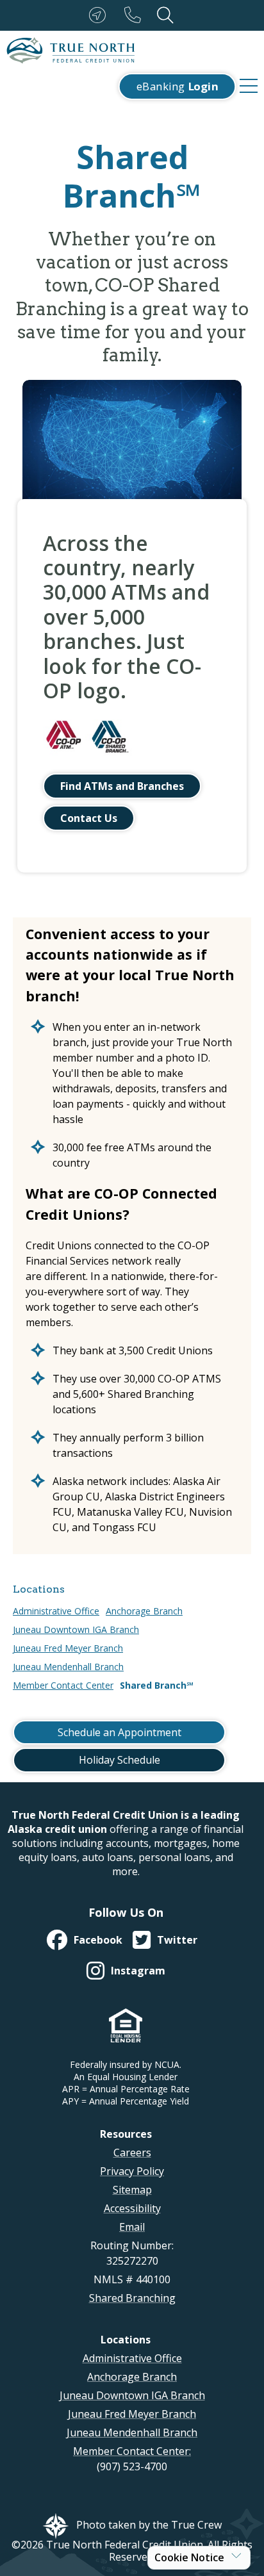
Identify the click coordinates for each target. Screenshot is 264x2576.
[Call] (135, 15)
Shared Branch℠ (157, 1685)
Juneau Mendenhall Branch (68, 1667)
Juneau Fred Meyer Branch (68, 1648)
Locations (39, 1589)
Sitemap (132, 2190)
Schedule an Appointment (120, 1732)
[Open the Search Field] (165, 15)
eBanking (177, 86)
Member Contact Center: (132, 2451)
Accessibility (132, 2208)
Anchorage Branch (144, 1611)
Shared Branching (132, 2298)
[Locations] (100, 15)
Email (132, 2227)
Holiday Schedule (120, 1760)
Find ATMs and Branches (122, 786)
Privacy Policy (132, 2171)
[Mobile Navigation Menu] (249, 86)
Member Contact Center (63, 1685)
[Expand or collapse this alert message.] (236, 2555)
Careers (132, 2153)
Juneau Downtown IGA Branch (76, 1629)
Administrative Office (56, 1611)
